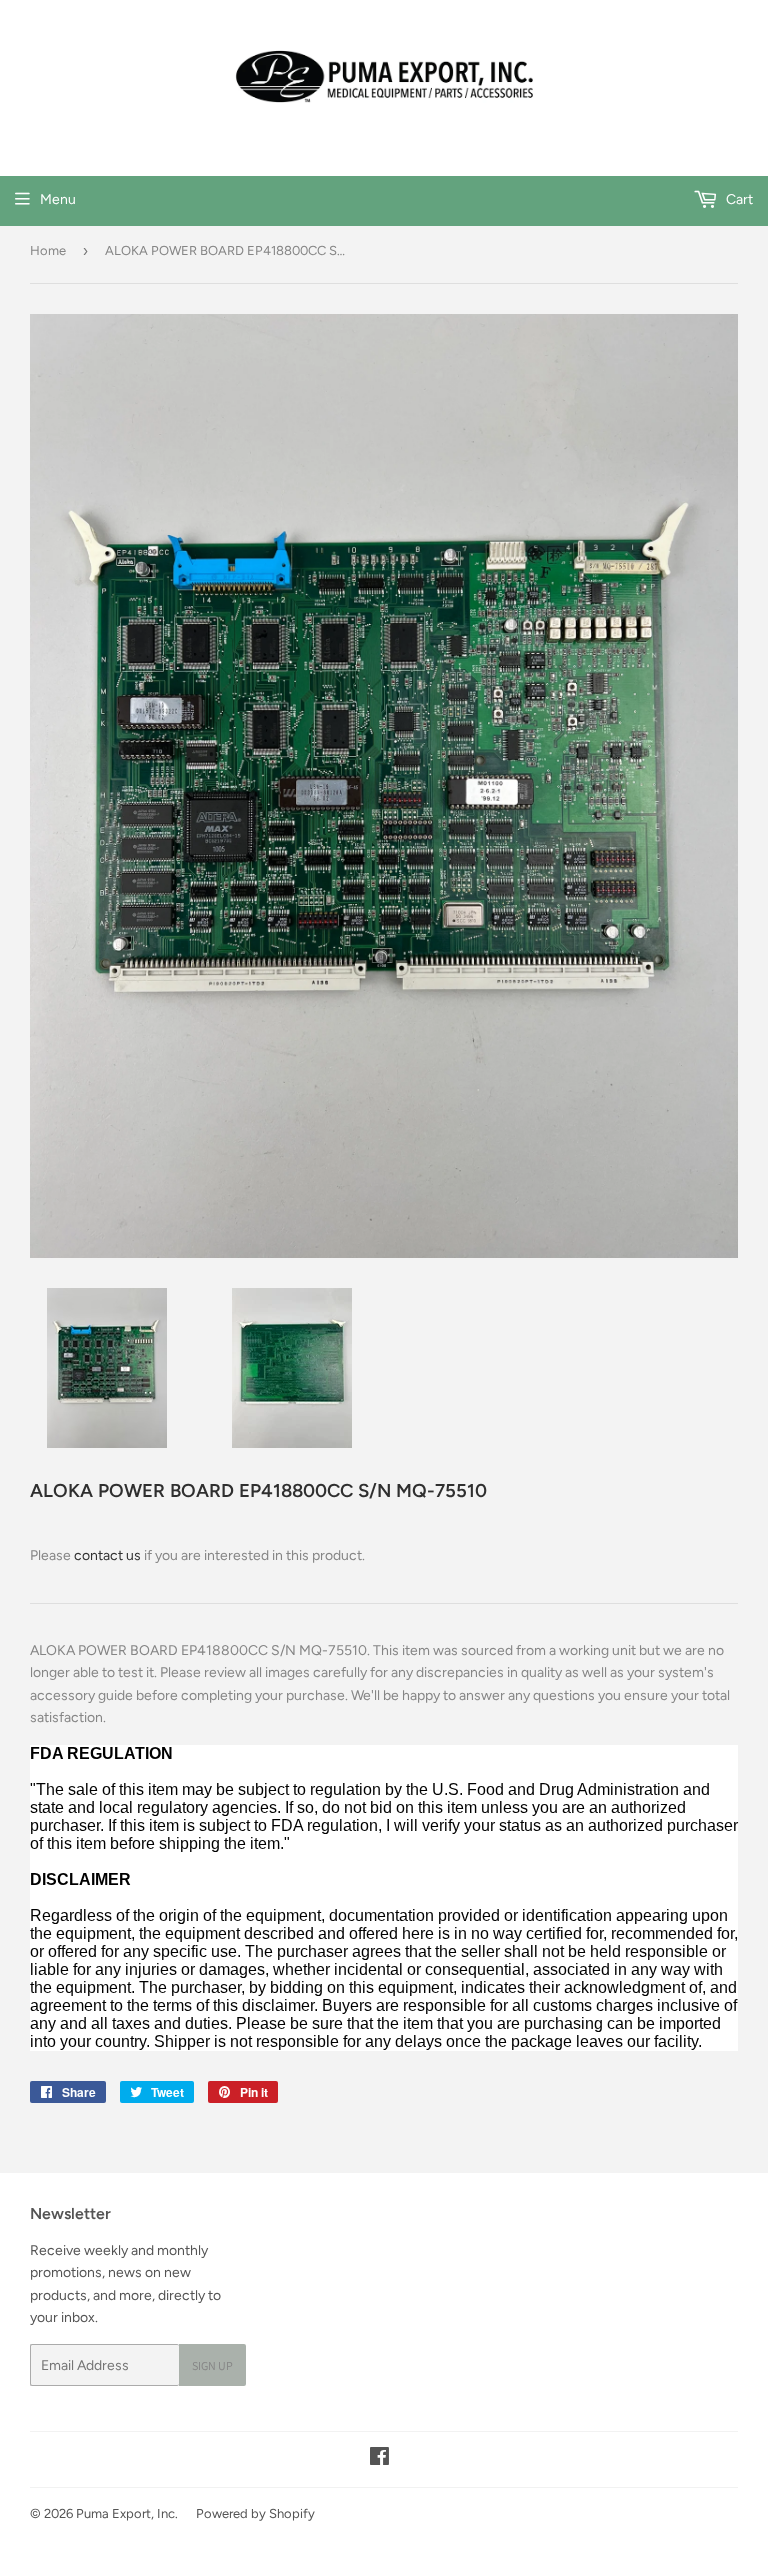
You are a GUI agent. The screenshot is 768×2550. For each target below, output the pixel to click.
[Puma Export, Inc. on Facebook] (379, 2459)
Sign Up (212, 2365)
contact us (107, 1555)
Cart (738, 199)
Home (48, 250)
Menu (58, 199)
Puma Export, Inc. (127, 2513)
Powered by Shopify (255, 2513)
